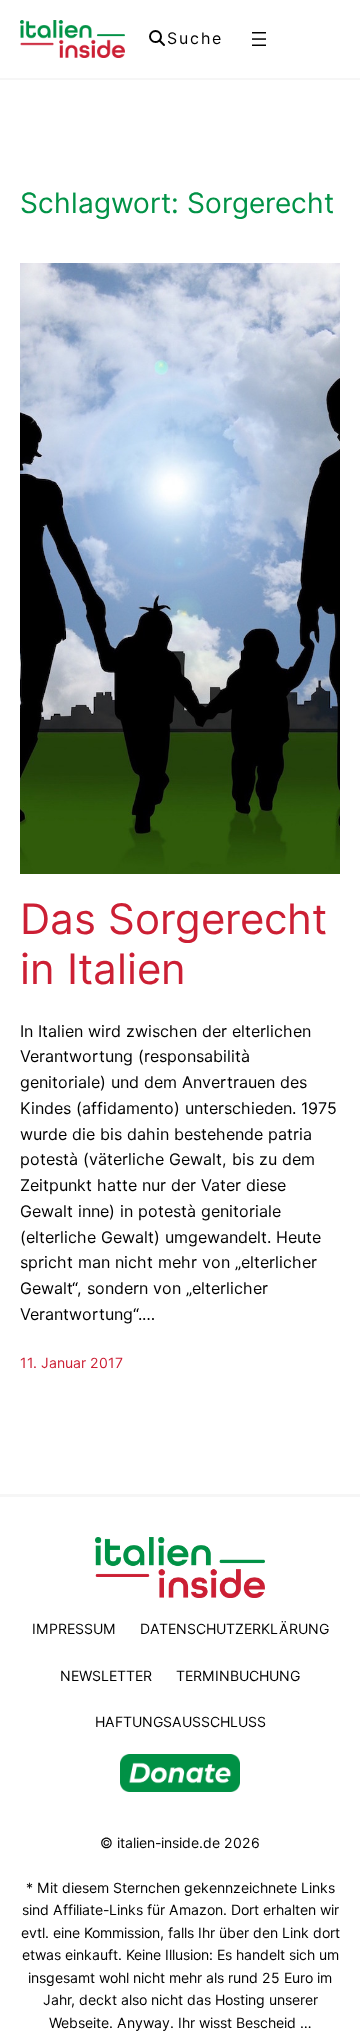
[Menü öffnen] (259, 39)
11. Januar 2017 (71, 1362)
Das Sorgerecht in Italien (173, 944)
